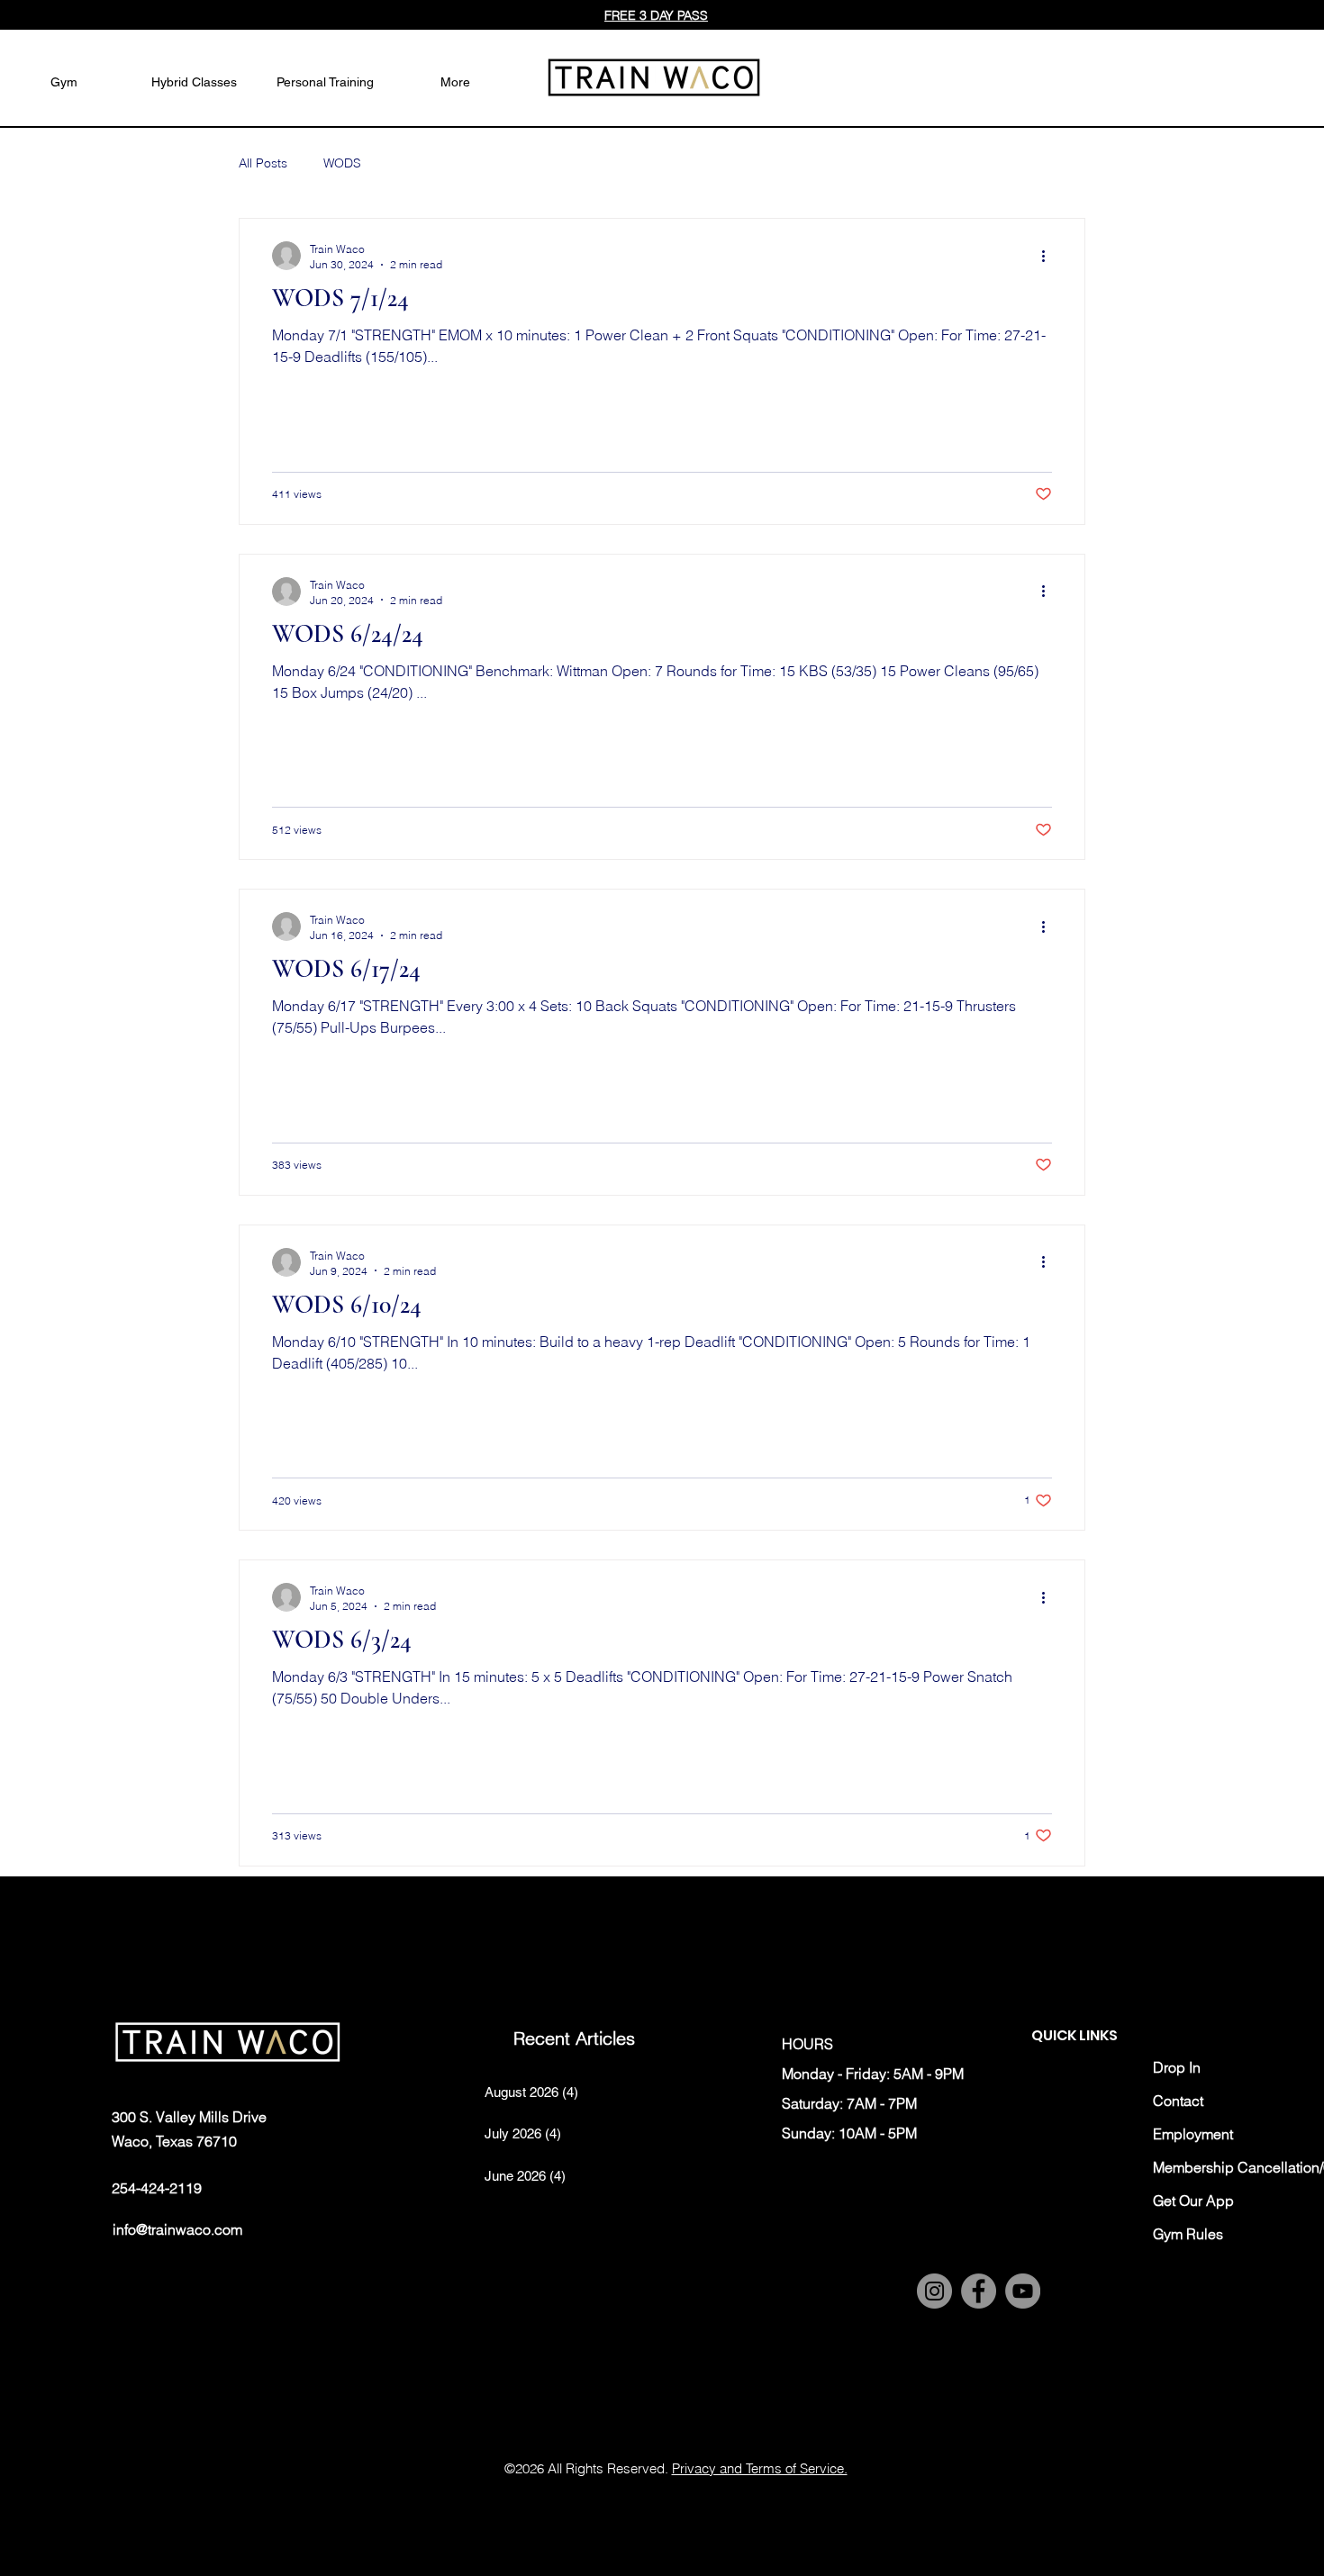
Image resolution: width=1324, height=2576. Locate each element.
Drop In (1177, 2067)
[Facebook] (979, 2291)
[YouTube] (1023, 2291)
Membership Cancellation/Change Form (1215, 2167)
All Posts (263, 163)
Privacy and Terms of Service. (760, 2468)
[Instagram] (934, 2291)
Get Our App (1193, 2201)
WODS (342, 163)
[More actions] (1049, 256)
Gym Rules (1188, 2234)
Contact (1178, 2101)
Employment (1193, 2134)
